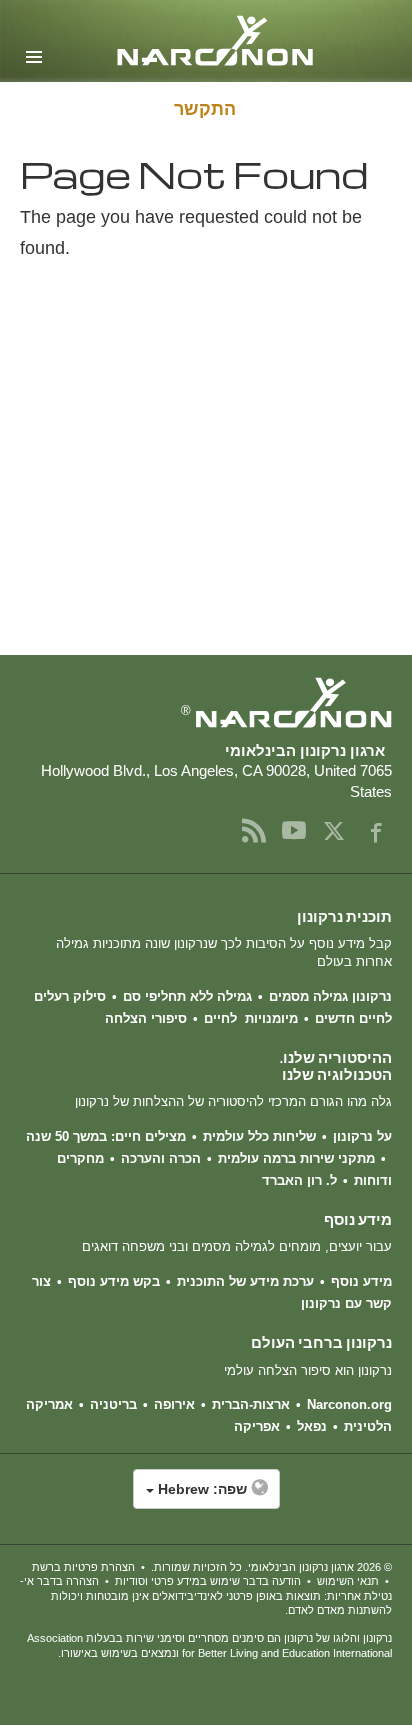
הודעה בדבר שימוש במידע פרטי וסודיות (208, 1581)
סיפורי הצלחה (146, 1018)
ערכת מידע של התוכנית (245, 1281)
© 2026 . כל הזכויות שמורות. (271, 1567)
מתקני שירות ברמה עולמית (296, 1158)
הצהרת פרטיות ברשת (83, 1567)
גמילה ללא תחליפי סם (187, 996)
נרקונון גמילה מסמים (330, 996)
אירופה (174, 1404)
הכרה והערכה (161, 1158)
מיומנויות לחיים (251, 1018)
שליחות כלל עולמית (259, 1136)
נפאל (312, 1426)
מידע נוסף (361, 1281)
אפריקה (257, 1426)
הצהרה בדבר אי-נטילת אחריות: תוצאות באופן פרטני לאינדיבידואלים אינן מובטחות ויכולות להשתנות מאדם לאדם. (206, 1595)
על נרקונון (362, 1136)
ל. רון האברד (299, 1180)
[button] (206, 1499)
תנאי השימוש (348, 1581)
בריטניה (113, 1404)
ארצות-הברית (251, 1404)
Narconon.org (349, 1404)
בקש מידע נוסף (114, 1281)
